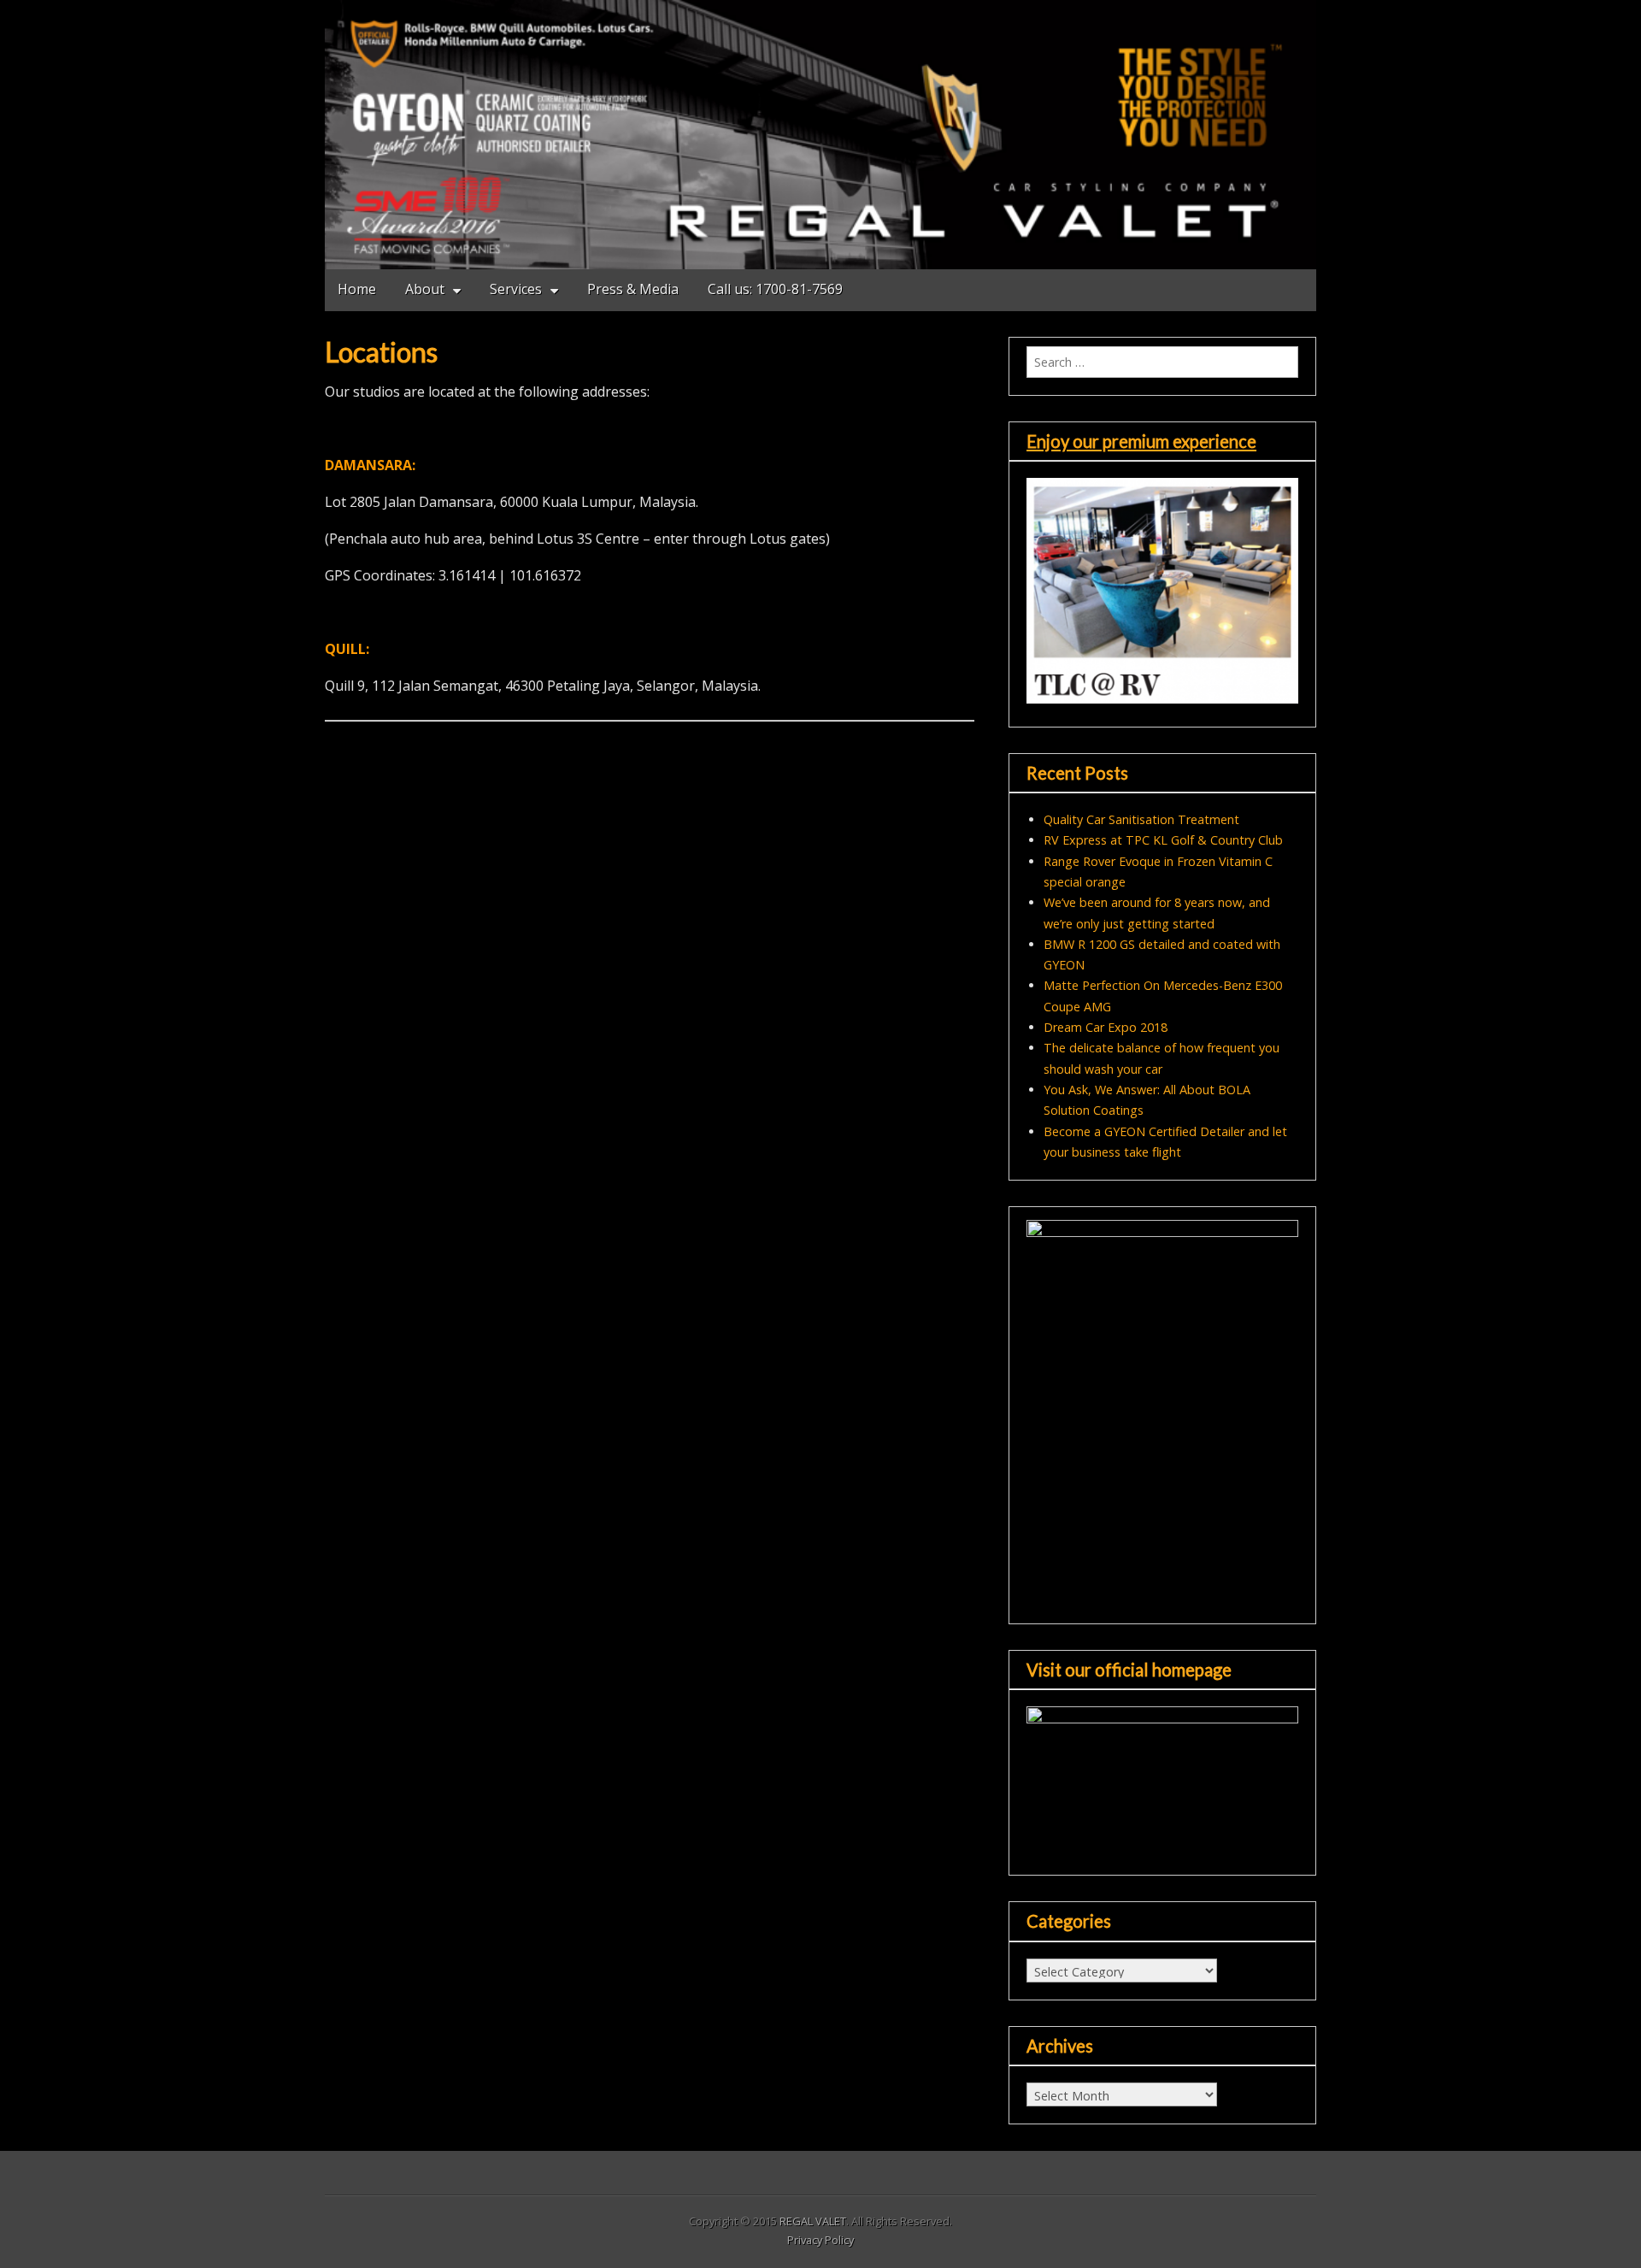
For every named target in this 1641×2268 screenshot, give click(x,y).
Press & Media (633, 289)
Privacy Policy (820, 2240)
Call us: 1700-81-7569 (775, 289)
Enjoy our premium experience (1141, 441)
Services (516, 289)
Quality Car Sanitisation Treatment (1141, 819)
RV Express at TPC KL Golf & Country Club (1163, 840)
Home (357, 289)
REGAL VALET (813, 2221)
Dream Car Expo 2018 (1106, 1027)
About (425, 289)
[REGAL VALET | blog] (820, 135)
